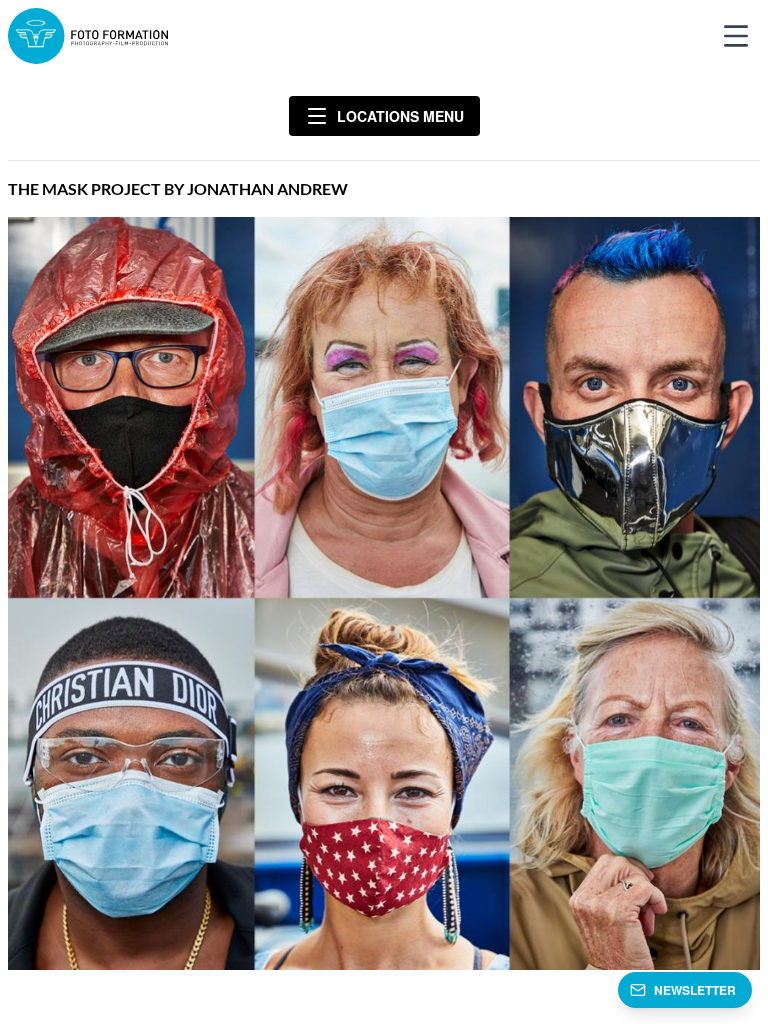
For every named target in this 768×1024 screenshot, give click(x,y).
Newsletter (695, 990)
